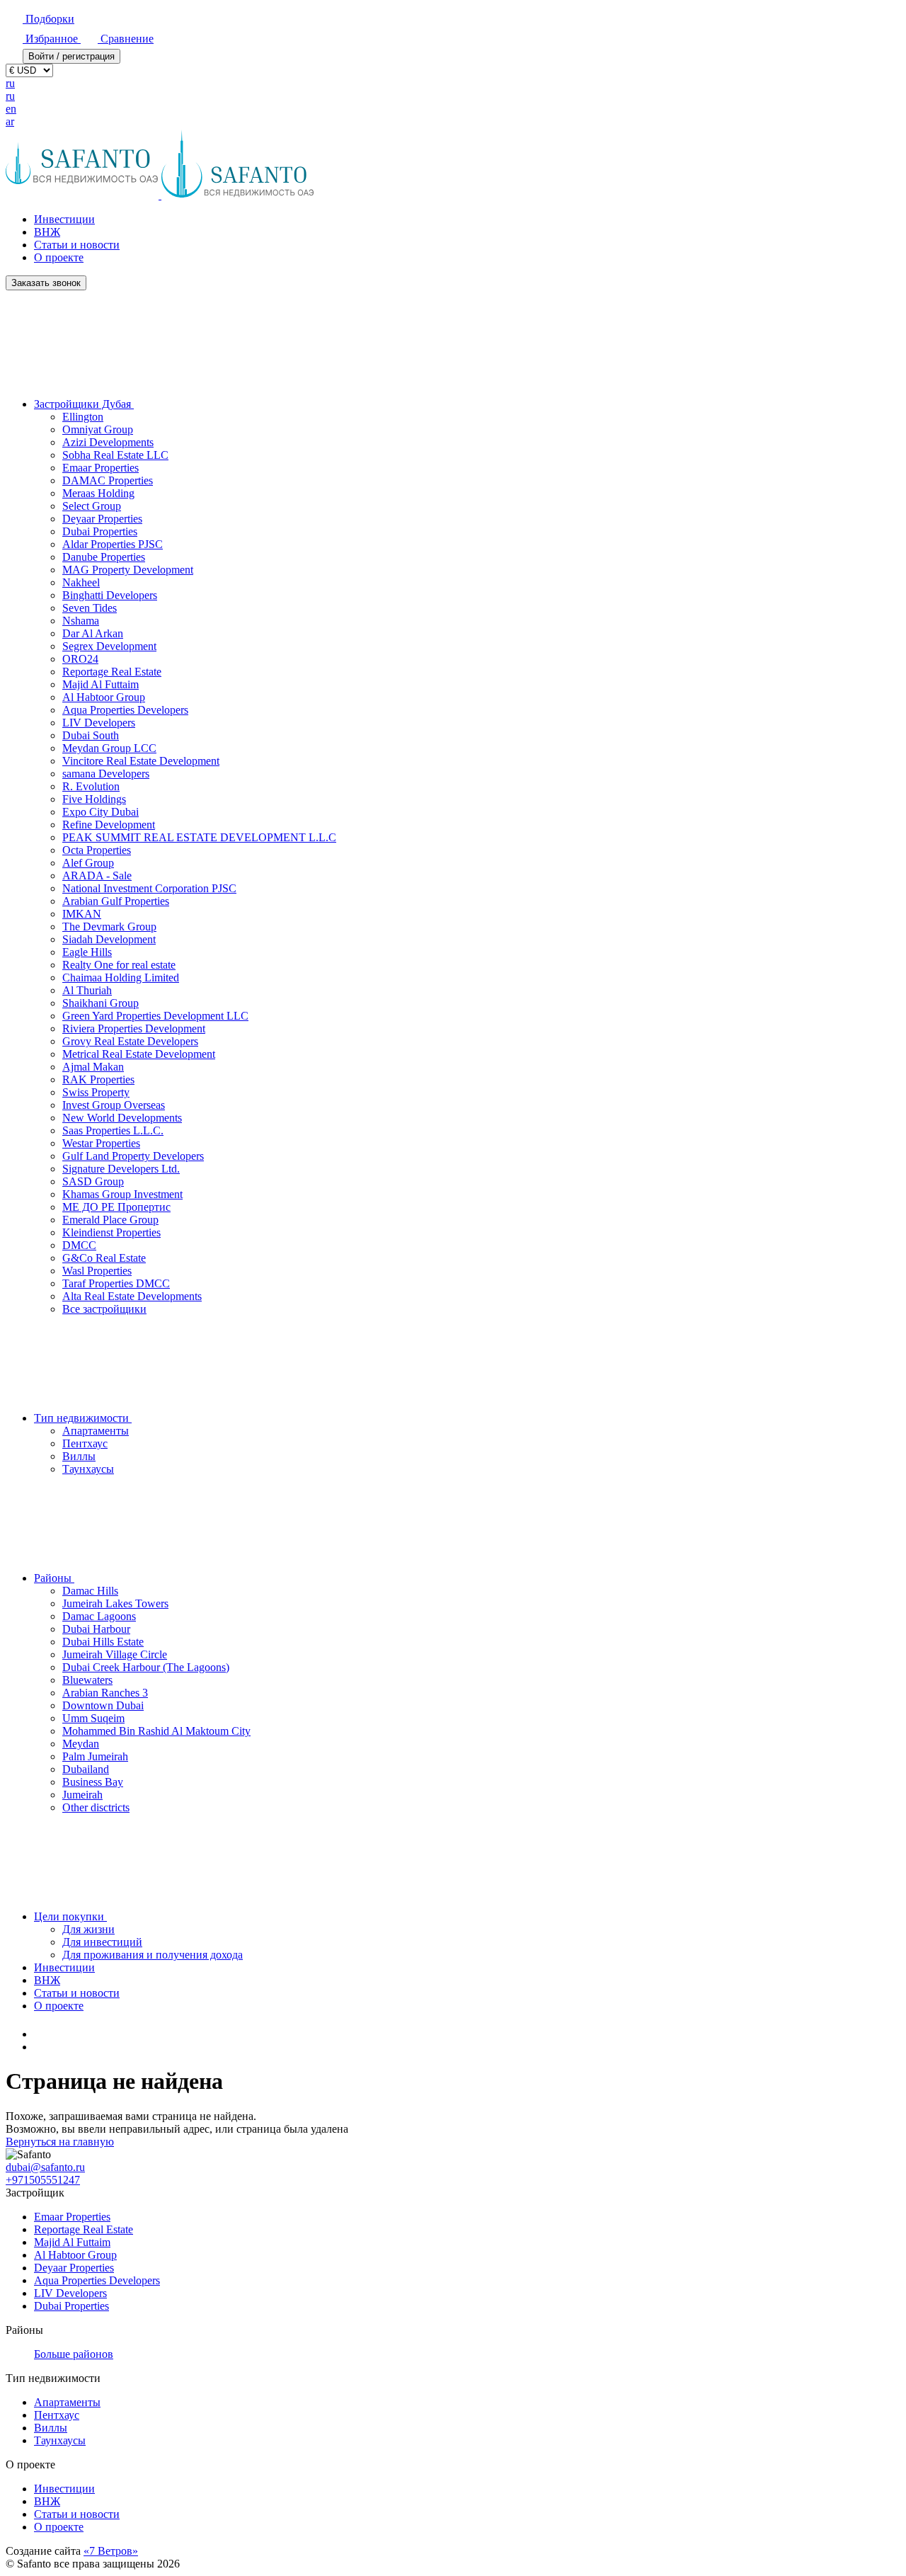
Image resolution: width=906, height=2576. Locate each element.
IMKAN (82, 914)
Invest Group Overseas (114, 1105)
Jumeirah (82, 1795)
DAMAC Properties (108, 480)
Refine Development (109, 825)
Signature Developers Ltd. (121, 1169)
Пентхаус (85, 1443)
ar (10, 121)
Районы (54, 1578)
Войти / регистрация (71, 56)
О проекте (59, 257)
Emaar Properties (101, 468)
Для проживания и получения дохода (153, 1955)
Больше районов (74, 2354)
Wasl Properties (97, 1271)
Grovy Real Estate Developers (130, 1041)
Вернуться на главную (60, 2142)
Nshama (81, 621)
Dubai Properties (100, 531)
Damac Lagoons (99, 1616)
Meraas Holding (98, 493)
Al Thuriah (87, 990)
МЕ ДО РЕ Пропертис (116, 1207)
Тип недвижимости (83, 1418)
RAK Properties (98, 1079)
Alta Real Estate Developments (132, 1296)
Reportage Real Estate (112, 672)
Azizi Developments (108, 442)
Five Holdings (94, 799)
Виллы (79, 1456)
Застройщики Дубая (84, 404)
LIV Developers (99, 723)
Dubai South (91, 735)
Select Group (92, 506)
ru (10, 83)
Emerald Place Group (110, 1220)
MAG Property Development (128, 570)
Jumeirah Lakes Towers (115, 1603)
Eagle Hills (87, 952)
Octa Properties (97, 850)
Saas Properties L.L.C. (113, 1130)
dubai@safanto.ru (45, 2167)
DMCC (79, 1245)
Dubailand (86, 1769)
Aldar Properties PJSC (113, 544)
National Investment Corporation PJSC (149, 888)
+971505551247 (43, 2180)
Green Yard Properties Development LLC (155, 1016)
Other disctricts (96, 1807)
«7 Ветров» (111, 2551)
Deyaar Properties (102, 519)
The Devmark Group (109, 927)
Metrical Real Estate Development (139, 1054)
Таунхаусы (88, 1469)
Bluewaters (87, 1680)
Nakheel (81, 582)
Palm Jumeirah (95, 1756)
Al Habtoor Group (104, 697)
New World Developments (122, 1118)
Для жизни (88, 1929)
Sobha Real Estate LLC (115, 455)
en (11, 109)
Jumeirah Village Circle (115, 1654)
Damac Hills (90, 1591)
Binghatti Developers (110, 595)
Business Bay (93, 1782)
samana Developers (106, 774)
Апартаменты (96, 1431)
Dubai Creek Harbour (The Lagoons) (146, 1667)
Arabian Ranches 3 (105, 1693)
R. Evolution (91, 786)
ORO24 (80, 659)
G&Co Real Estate (104, 1258)
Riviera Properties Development (134, 1028)
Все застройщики (104, 1309)
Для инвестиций (102, 1942)
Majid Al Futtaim (101, 684)
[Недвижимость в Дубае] (41, 2034)
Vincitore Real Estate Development (141, 761)
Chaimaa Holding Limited (121, 978)
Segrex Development (109, 646)
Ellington (83, 417)
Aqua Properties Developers (125, 710)
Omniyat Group (98, 429)
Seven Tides (90, 608)
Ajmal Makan (93, 1067)
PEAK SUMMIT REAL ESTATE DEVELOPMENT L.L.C (199, 837)
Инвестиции (64, 219)
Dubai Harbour (96, 1629)
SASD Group (93, 1181)
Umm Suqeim (93, 1718)
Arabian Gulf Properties (116, 901)
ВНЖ (47, 232)
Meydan (81, 1744)
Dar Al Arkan (93, 633)
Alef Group (88, 863)
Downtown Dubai (103, 1705)
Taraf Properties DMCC (116, 1283)
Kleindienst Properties (111, 1232)
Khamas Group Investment (122, 1194)
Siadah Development (109, 939)
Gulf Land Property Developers (133, 1156)
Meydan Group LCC (109, 748)
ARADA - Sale (97, 876)
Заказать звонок (46, 283)
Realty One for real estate (119, 965)
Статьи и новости (77, 245)
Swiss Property (96, 1092)
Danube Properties (104, 557)
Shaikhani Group (101, 1003)
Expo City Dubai (101, 812)
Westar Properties (101, 1143)
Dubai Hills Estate (103, 1642)
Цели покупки (70, 1916)
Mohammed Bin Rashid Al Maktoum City (156, 1731)
